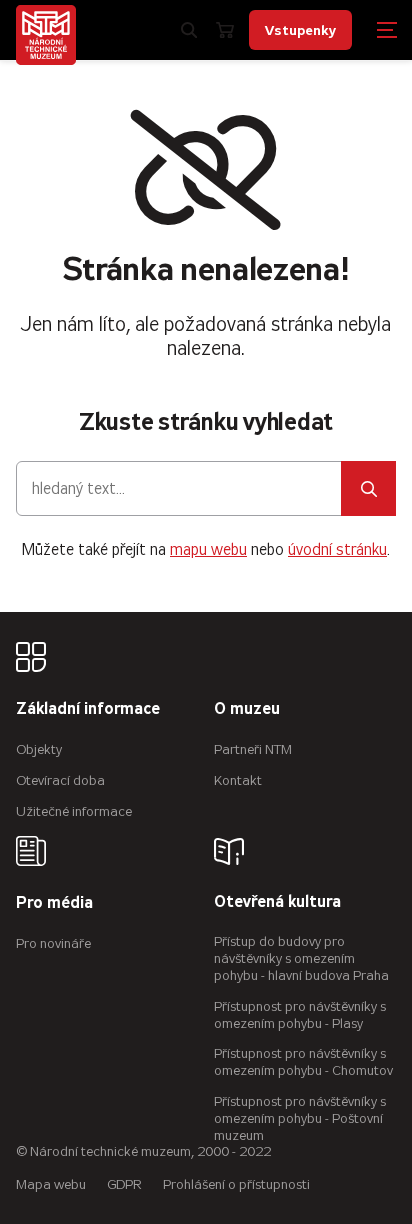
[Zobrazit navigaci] (387, 30)
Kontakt (238, 780)
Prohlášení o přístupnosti (236, 1184)
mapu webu (208, 549)
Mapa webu (51, 1184)
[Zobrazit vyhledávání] (189, 30)
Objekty (39, 749)
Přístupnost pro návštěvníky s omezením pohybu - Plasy (300, 1015)
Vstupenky (300, 30)
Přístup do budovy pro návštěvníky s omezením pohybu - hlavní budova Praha (301, 958)
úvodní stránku (337, 549)
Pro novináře (53, 943)
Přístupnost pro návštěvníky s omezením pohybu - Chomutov (303, 1062)
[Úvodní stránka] (46, 35)
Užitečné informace (74, 811)
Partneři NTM (253, 749)
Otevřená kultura (277, 902)
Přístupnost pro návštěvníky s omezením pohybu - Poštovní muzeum (300, 1118)
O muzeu (247, 709)
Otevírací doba (60, 780)
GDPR (124, 1184)
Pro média (54, 903)
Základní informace (88, 709)
